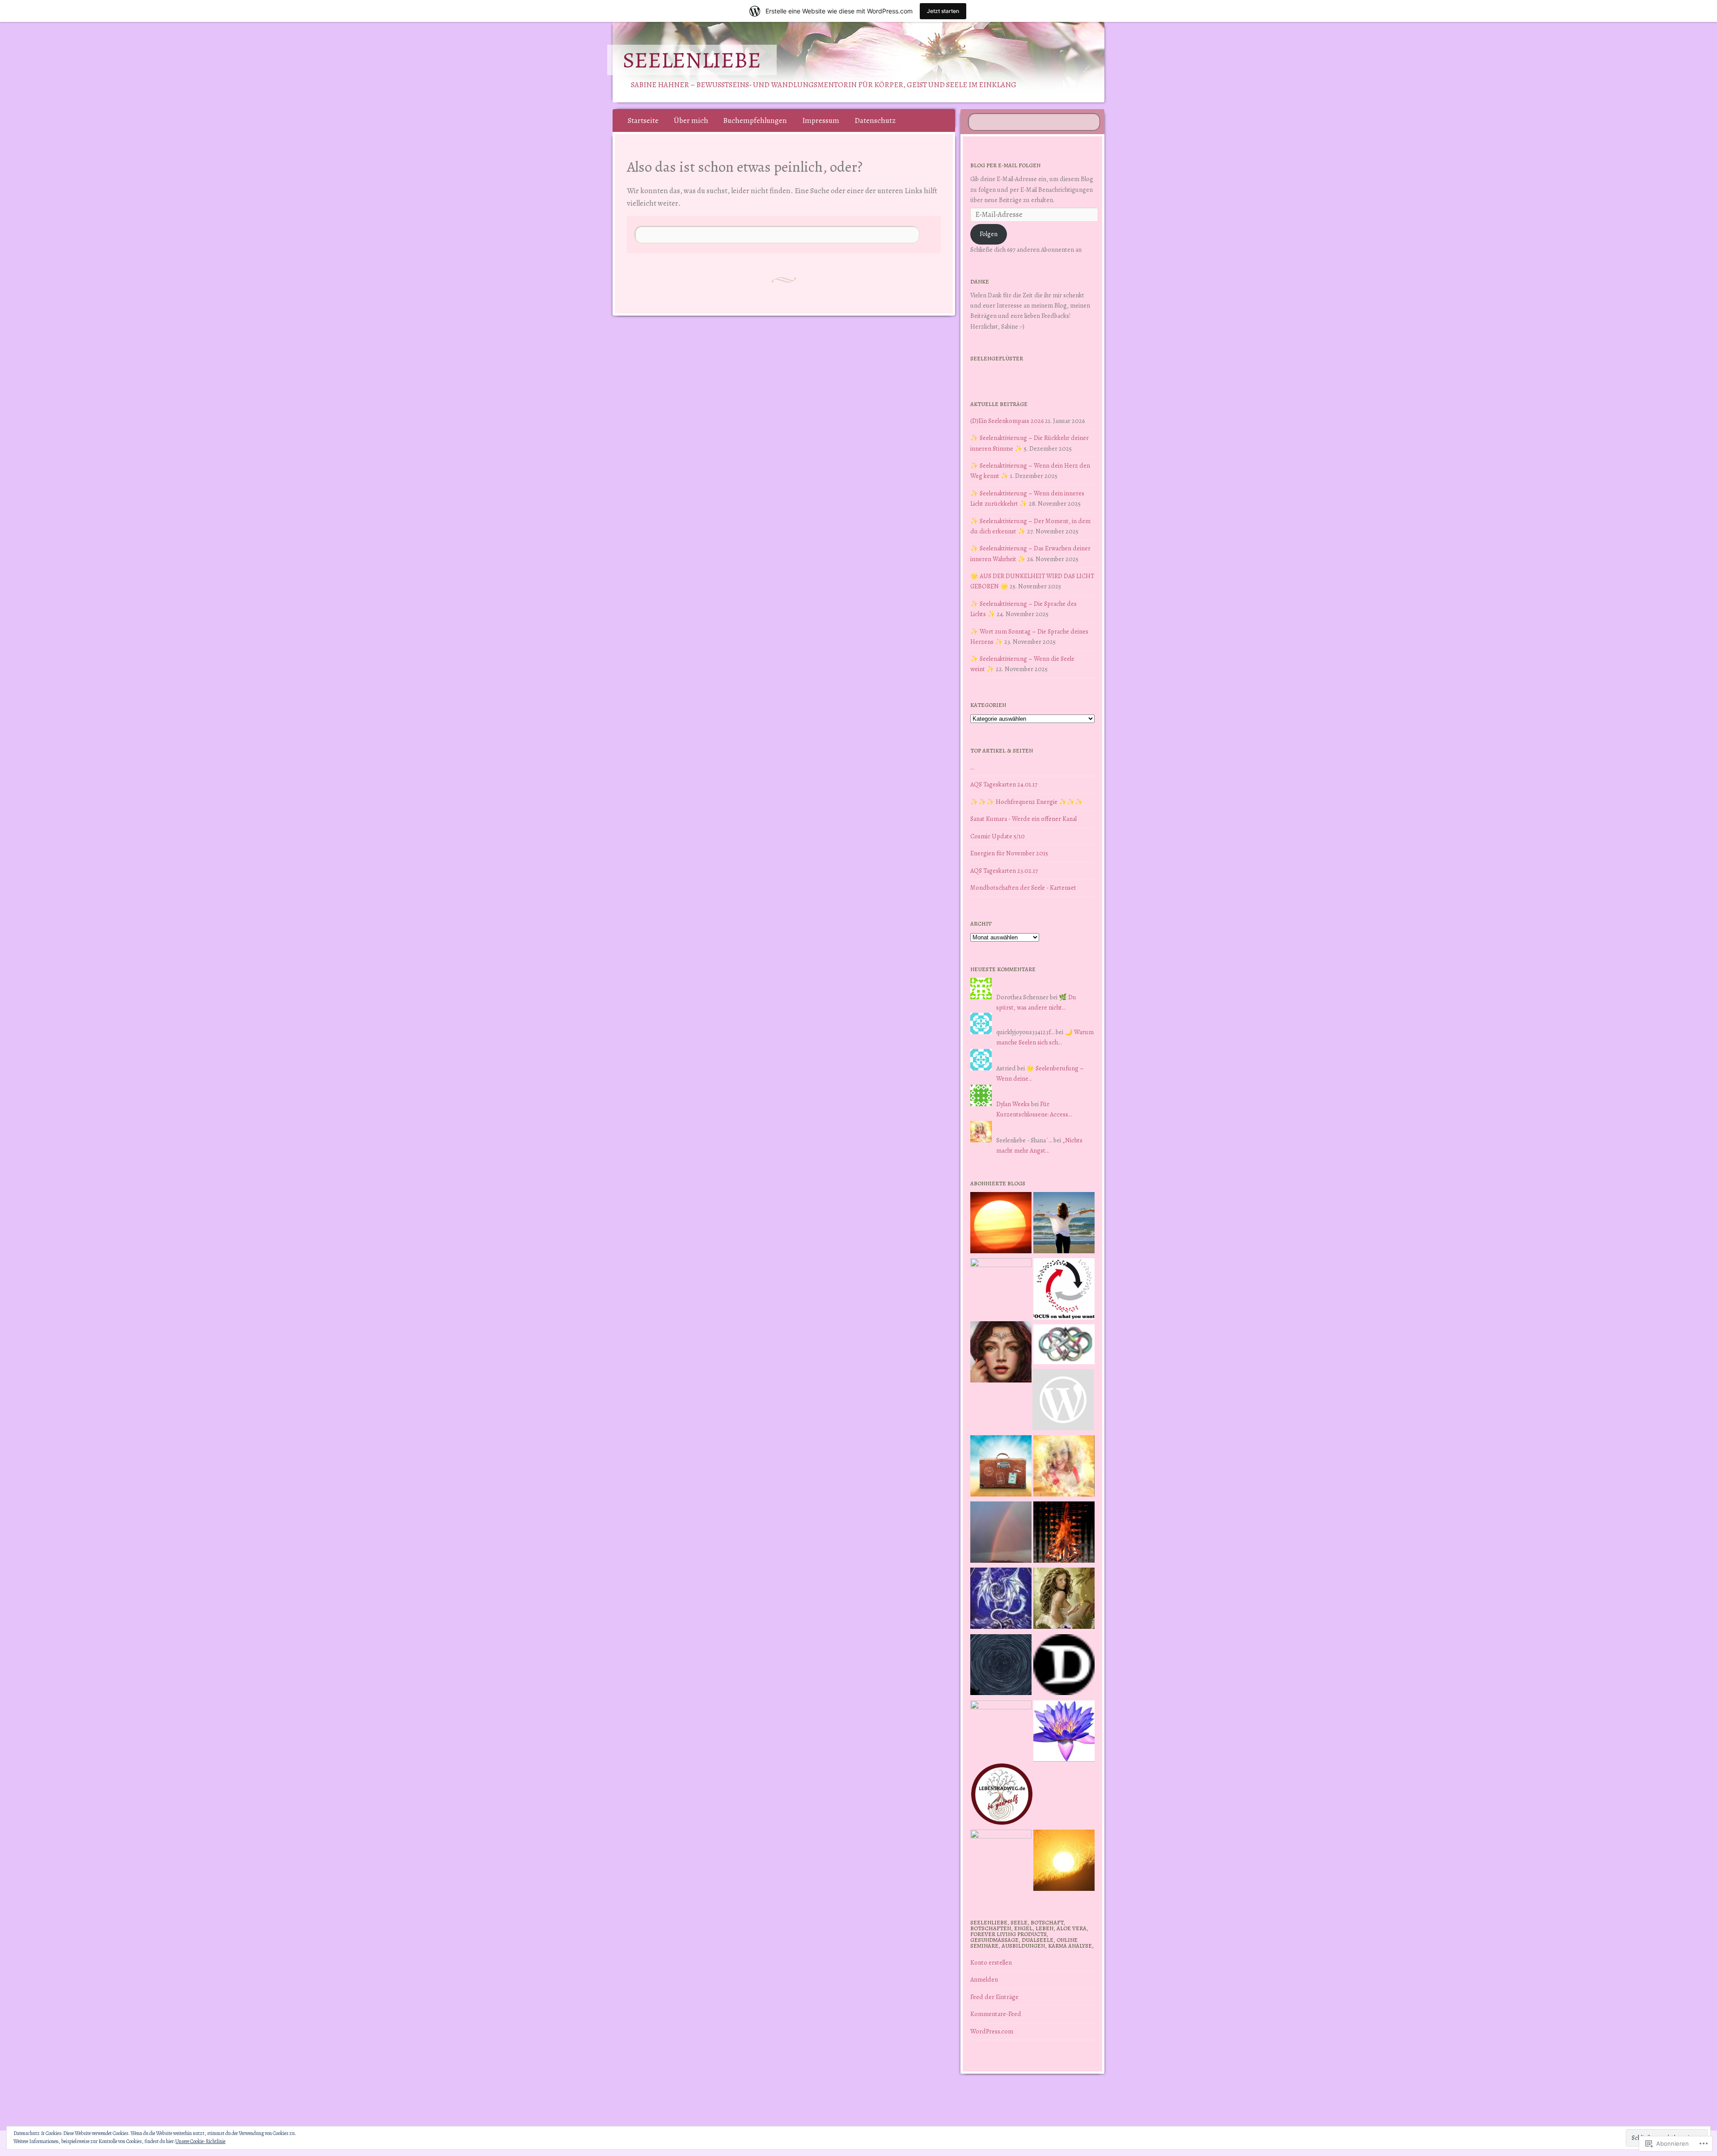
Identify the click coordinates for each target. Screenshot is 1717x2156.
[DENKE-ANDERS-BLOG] (1064, 1666)
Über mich (691, 120)
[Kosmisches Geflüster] (1001, 1860)
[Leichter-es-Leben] (1064, 1290)
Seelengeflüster (997, 358)
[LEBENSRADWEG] (1002, 1796)
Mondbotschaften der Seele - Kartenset (1023, 888)
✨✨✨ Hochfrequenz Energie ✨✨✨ (1027, 802)
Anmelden (984, 1979)
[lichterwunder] (1001, 1534)
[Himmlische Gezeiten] (1001, 1666)
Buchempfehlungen (755, 120)
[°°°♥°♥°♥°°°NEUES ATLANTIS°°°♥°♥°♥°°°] (1064, 1733)
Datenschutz (875, 120)
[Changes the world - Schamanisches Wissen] (1064, 1534)
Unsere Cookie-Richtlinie (200, 2141)
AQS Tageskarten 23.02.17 (1004, 871)
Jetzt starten (943, 11)
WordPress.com (992, 2031)
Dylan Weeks (1013, 1104)
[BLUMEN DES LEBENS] (1064, 1862)
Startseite (643, 120)
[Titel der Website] (1064, 1467)
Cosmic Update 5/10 (998, 836)
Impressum (821, 120)
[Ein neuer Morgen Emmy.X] (1001, 1224)
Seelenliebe (692, 60)
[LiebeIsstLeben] (1064, 1346)
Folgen (989, 234)
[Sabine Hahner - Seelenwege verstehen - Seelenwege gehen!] (1064, 1224)
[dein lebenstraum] (1001, 1467)
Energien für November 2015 (1009, 853)
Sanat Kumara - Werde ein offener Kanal (1023, 819)
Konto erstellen (991, 1962)
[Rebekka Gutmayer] (1063, 1401)
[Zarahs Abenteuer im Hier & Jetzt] (1001, 1600)
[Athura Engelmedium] (1001, 1353)
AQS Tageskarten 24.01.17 (1004, 784)
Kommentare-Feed (996, 2014)
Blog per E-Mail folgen (1005, 165)
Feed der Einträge (994, 1997)
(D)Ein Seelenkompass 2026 (1007, 421)
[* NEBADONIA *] (1001, 1731)
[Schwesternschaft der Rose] (1064, 1600)
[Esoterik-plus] (1001, 1289)
